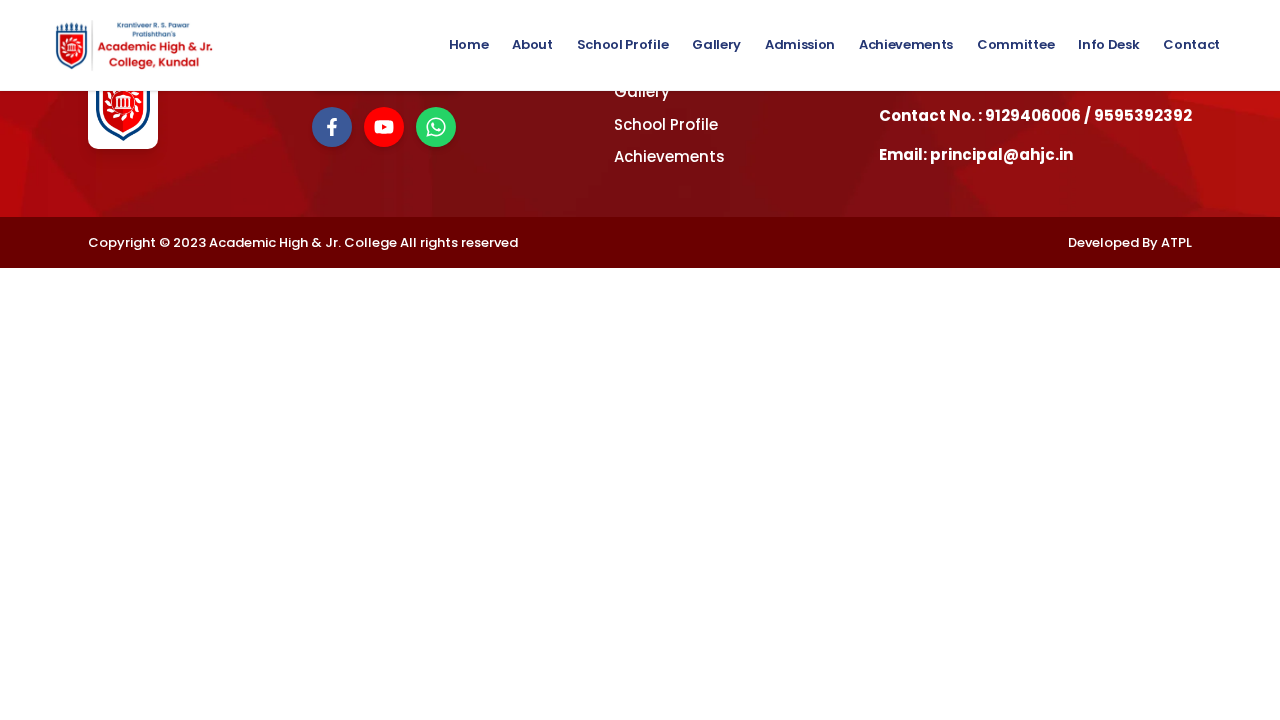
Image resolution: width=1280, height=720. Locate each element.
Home (469, 44)
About (532, 44)
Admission (800, 44)
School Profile (622, 44)
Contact (1191, 44)
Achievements (906, 44)
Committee (1015, 44)
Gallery (716, 44)
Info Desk (1108, 44)
